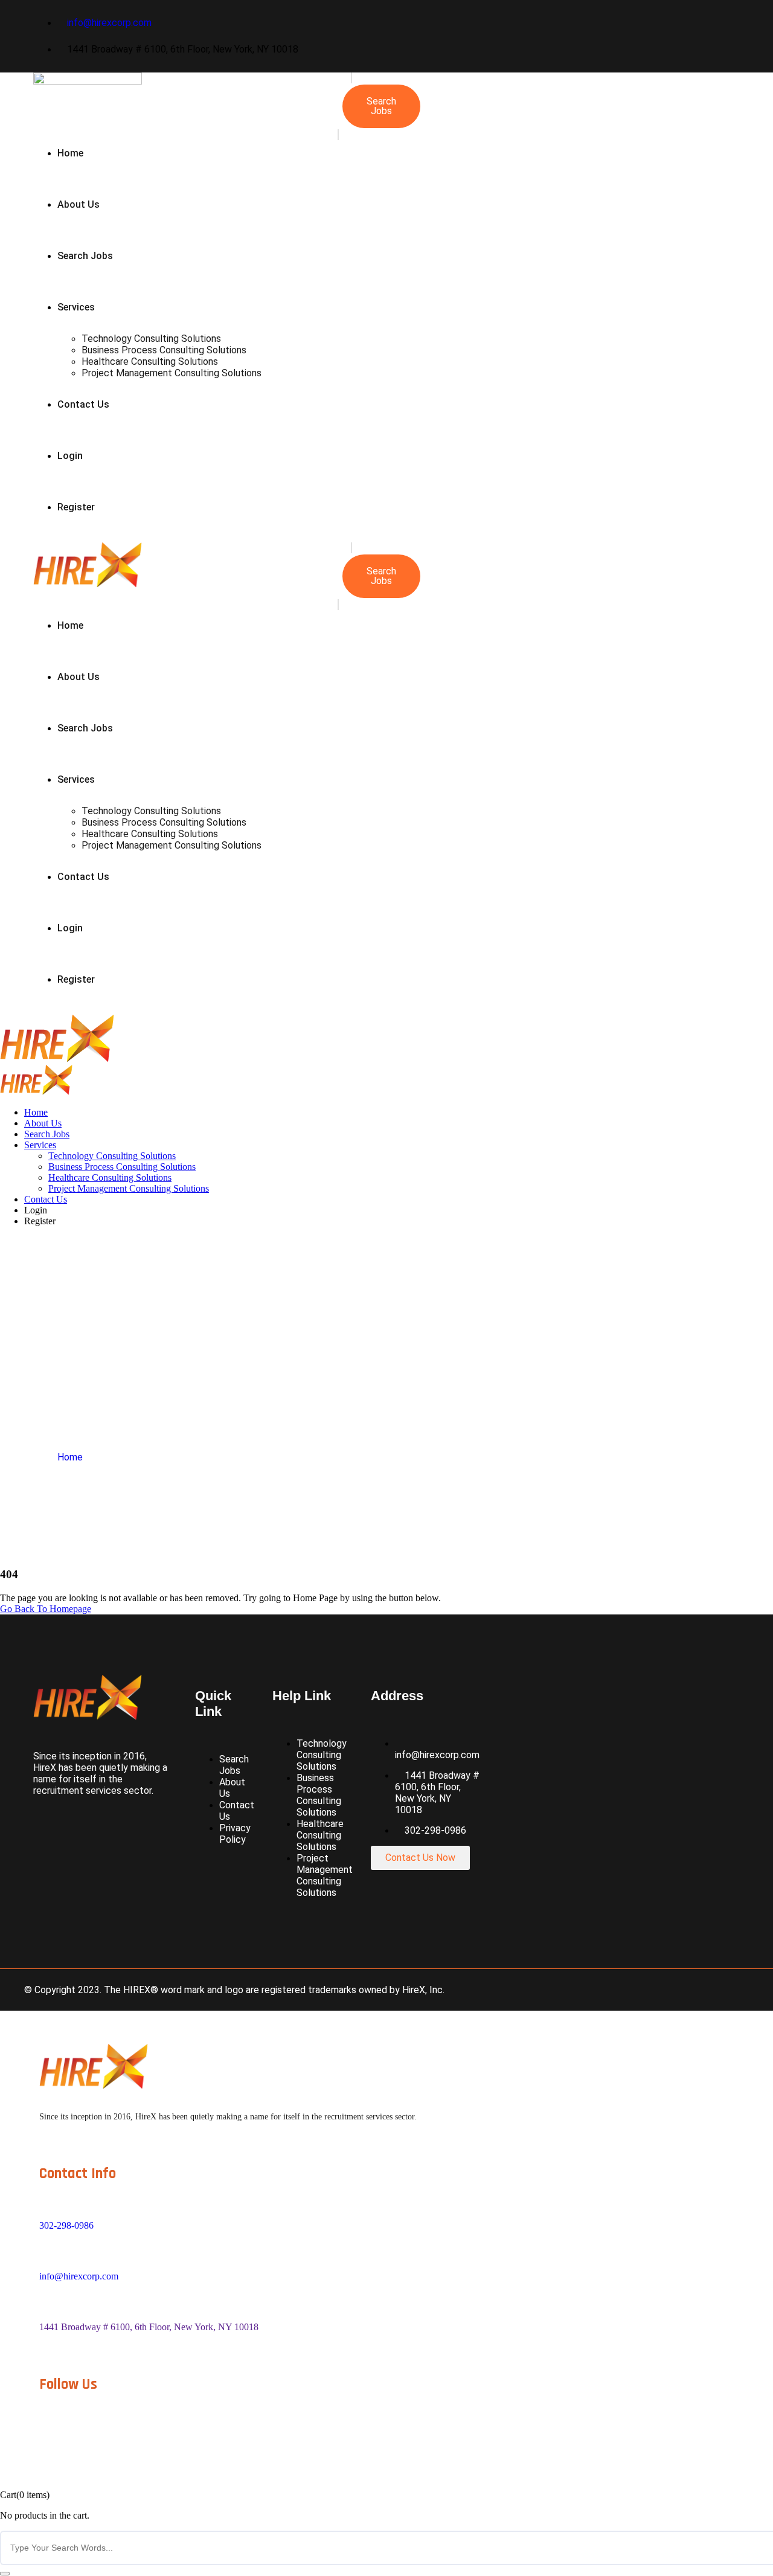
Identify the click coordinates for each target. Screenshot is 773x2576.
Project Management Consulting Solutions (172, 373)
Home (70, 153)
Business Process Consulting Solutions (164, 350)
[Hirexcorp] (57, 1059)
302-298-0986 (66, 2225)
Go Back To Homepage (46, 1609)
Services (76, 307)
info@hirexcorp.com (79, 2276)
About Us (79, 204)
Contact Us (83, 404)
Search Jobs (85, 256)
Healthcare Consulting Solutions (150, 361)
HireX (414, 1990)
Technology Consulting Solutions (151, 339)
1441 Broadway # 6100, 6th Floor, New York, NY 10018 (149, 2327)
